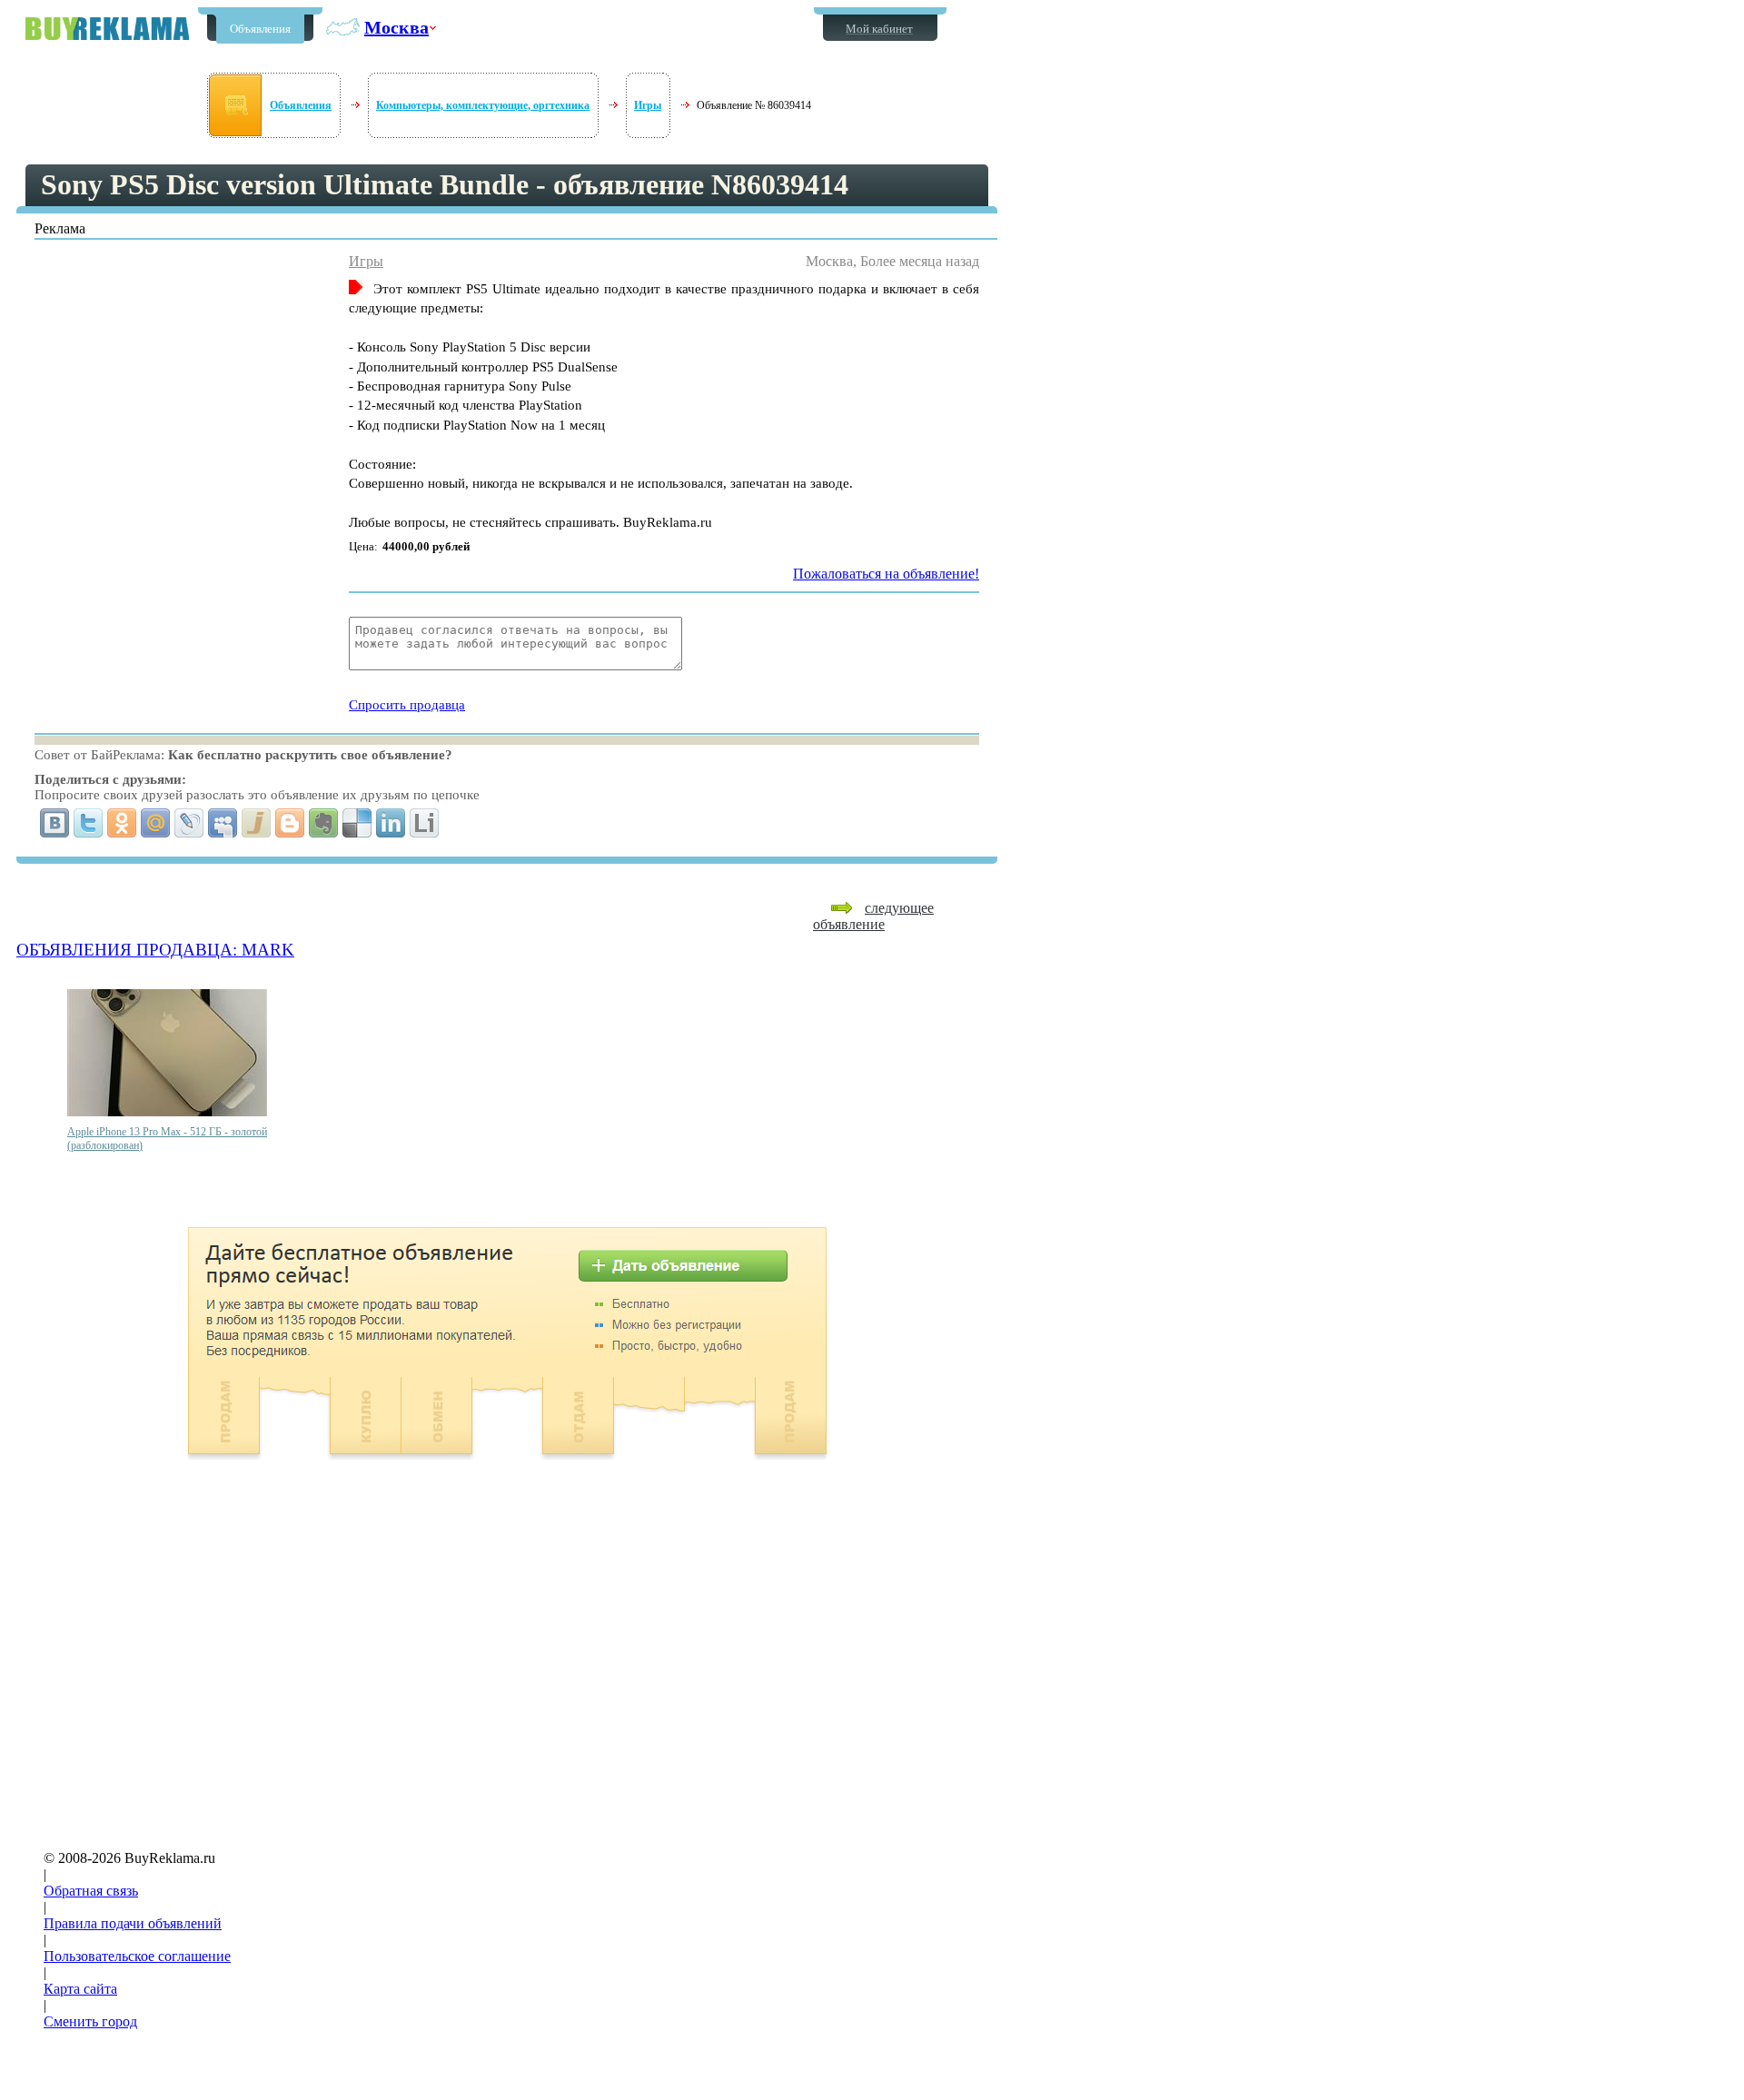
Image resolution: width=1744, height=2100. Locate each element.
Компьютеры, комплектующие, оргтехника (483, 105)
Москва (396, 27)
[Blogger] (290, 823)
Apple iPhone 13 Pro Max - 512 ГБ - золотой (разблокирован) (167, 1139)
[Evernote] (324, 823)
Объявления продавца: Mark (155, 950)
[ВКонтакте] (55, 823)
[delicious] (357, 823)
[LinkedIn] (391, 823)
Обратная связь (91, 1891)
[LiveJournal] (189, 823)
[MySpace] (223, 823)
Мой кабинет (879, 29)
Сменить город (90, 2021)
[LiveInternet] (425, 823)
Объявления (260, 29)
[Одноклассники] (122, 823)
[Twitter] (89, 823)
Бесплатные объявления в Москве (107, 29)
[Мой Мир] (156, 823)
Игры (648, 105)
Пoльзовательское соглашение (137, 1956)
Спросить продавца (407, 705)
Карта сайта (80, 1989)
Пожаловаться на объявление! (886, 574)
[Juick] (257, 823)
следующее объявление (873, 916)
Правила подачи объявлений (133, 1923)
